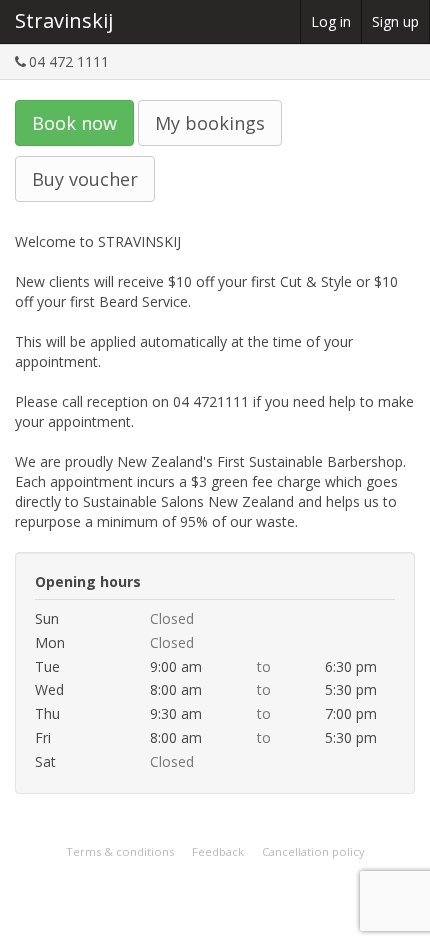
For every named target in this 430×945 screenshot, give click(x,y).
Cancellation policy (313, 851)
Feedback (218, 851)
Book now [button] (74, 123)
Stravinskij (64, 20)
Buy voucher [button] (85, 179)
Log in (331, 21)
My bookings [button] (210, 123)
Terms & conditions (120, 851)
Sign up (395, 21)
